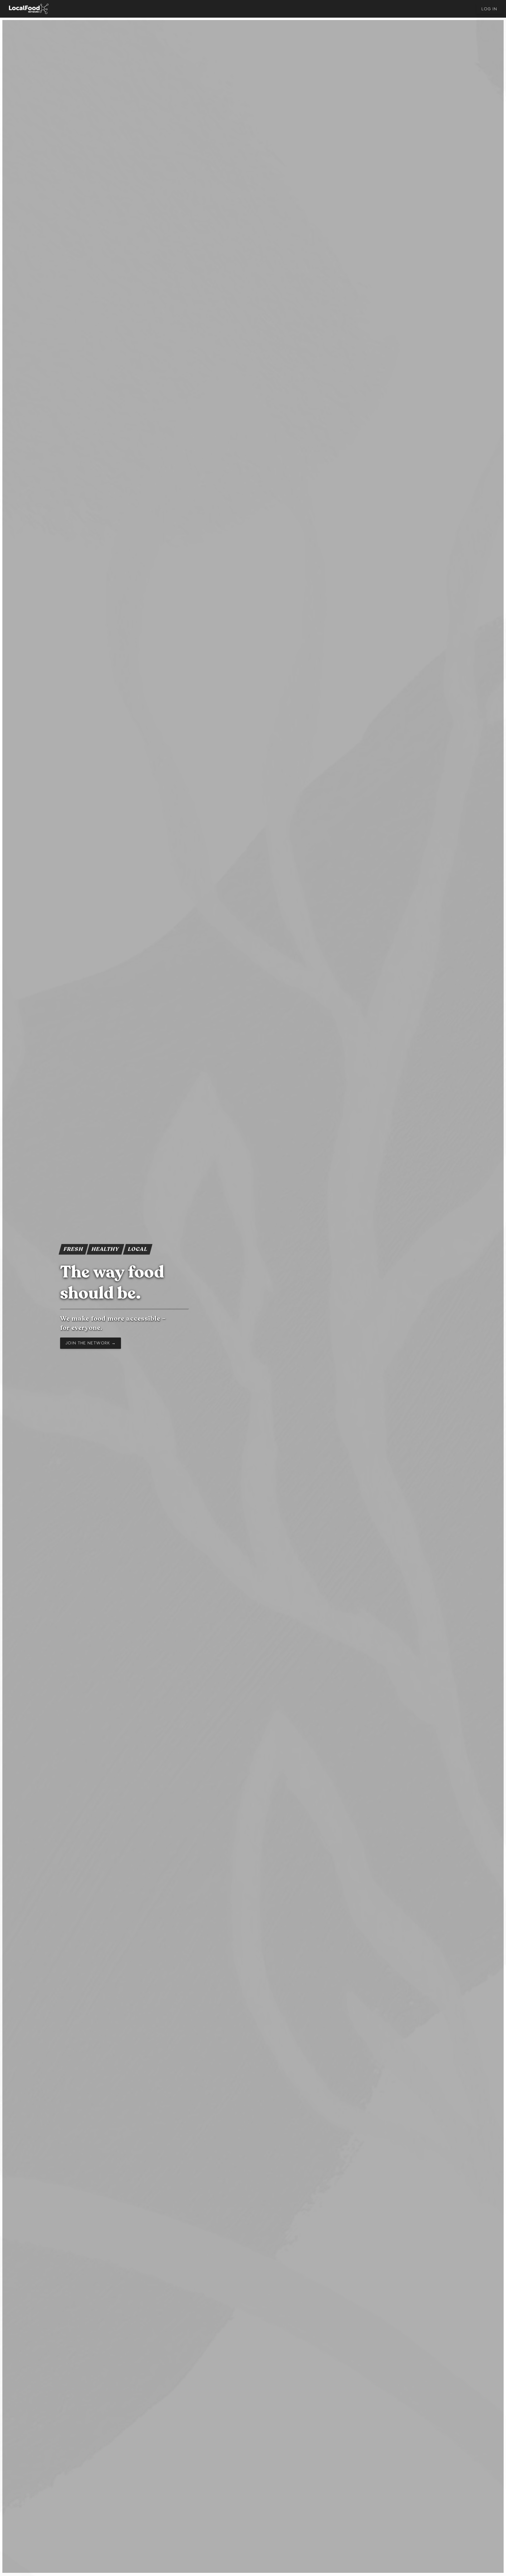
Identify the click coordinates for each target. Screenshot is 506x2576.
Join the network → (91, 1343)
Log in (489, 9)
